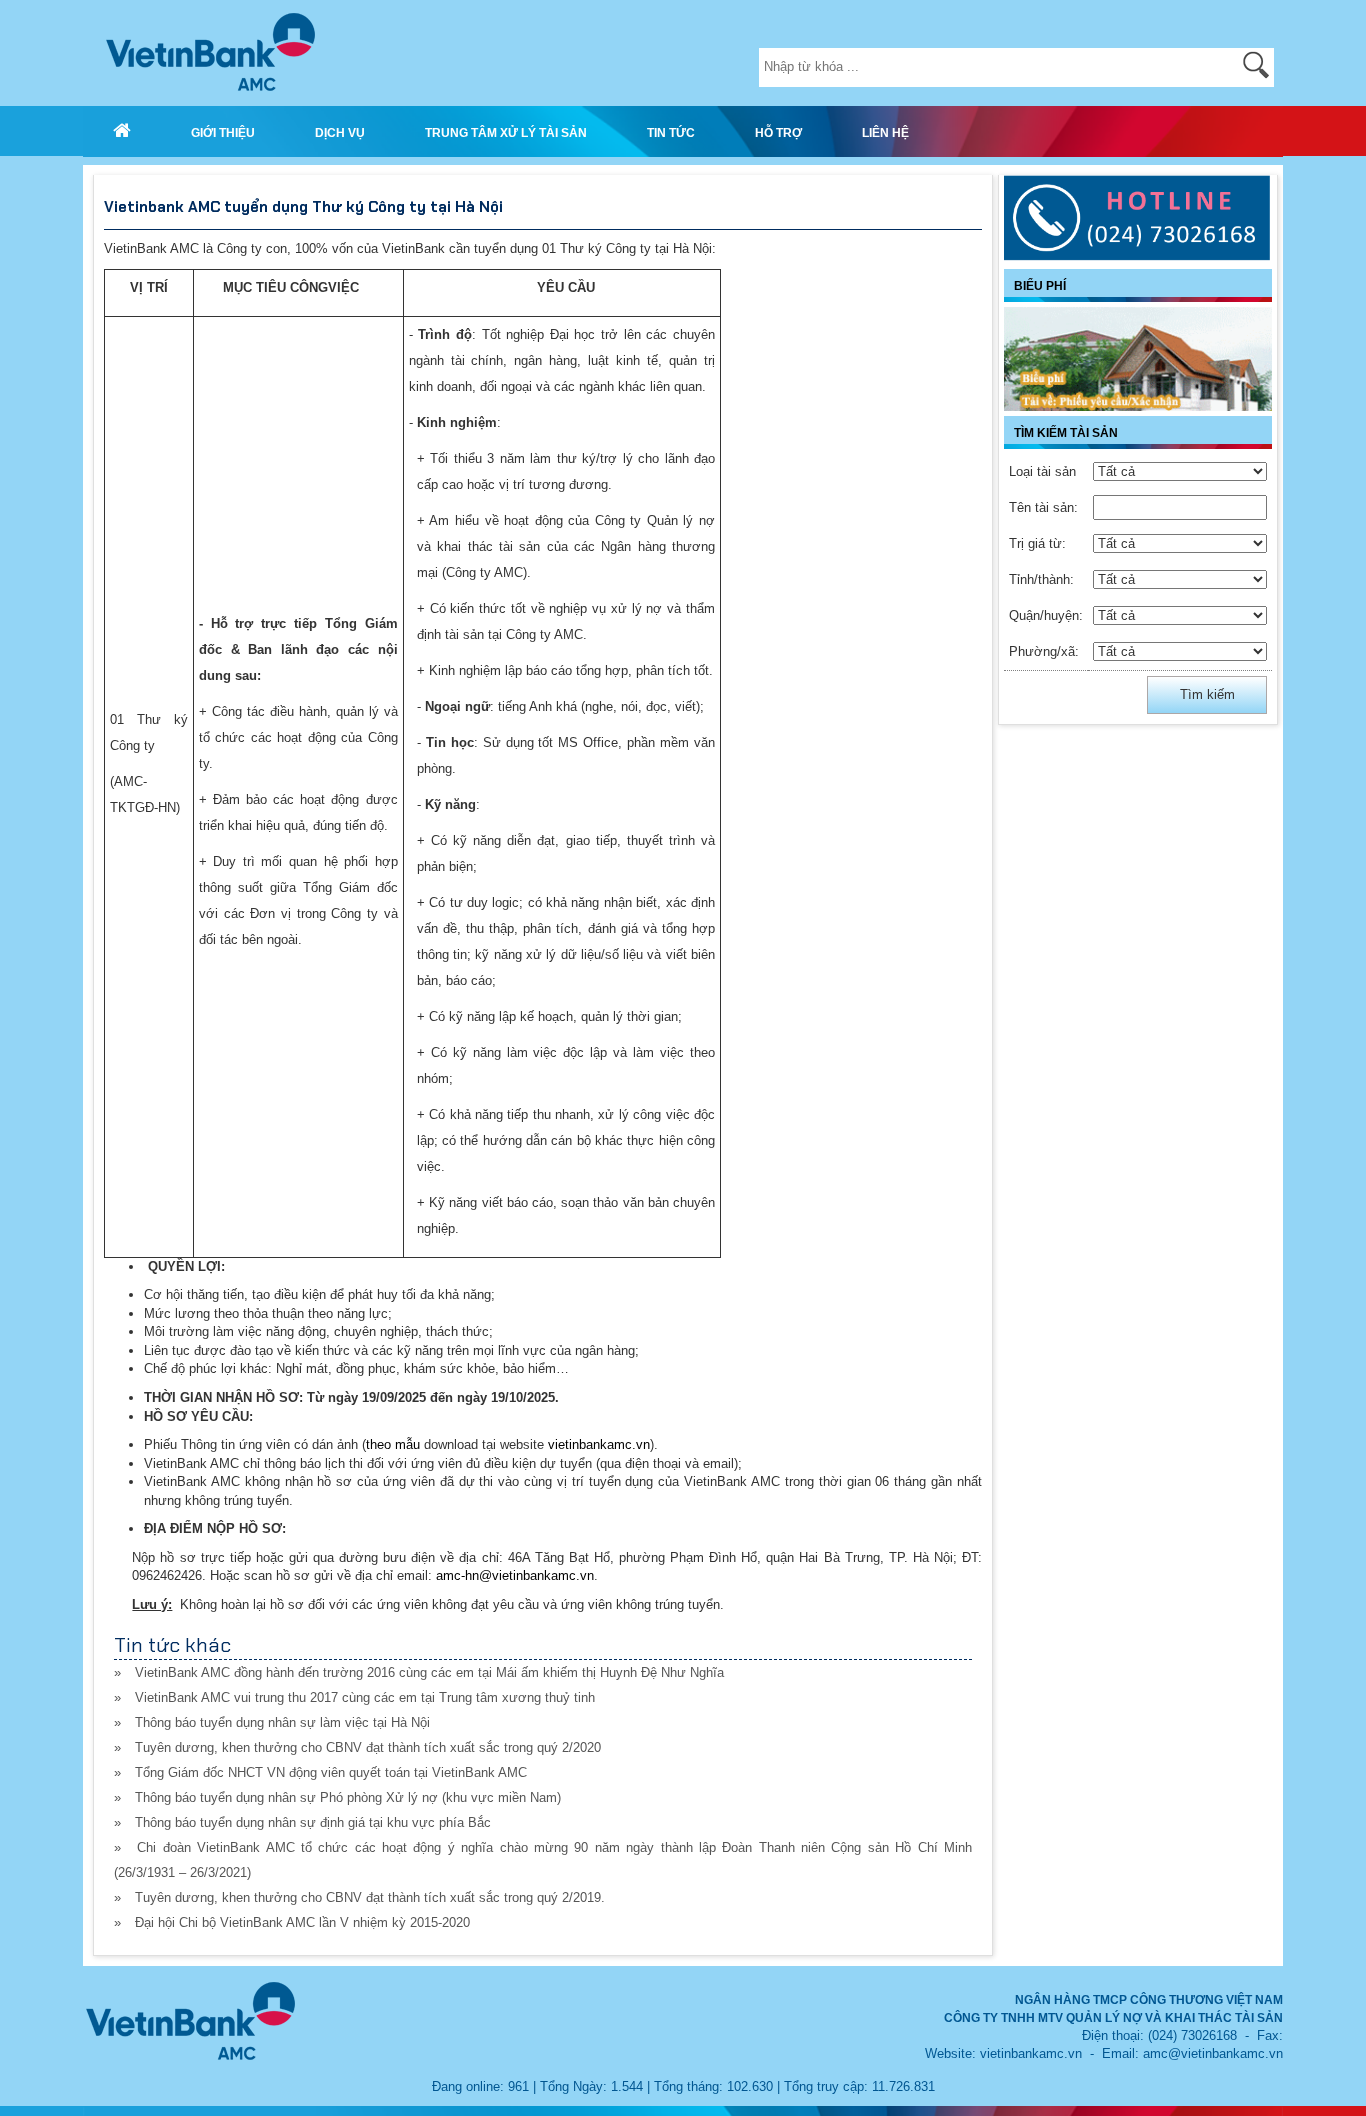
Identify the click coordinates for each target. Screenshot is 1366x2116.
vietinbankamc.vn (599, 1444)
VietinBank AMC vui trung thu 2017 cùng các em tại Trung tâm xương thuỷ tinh (365, 1697)
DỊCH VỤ (340, 132)
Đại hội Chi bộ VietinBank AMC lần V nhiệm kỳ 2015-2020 (302, 1922)
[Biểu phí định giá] (1138, 359)
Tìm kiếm (1207, 694)
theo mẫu (393, 1444)
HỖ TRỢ (778, 132)
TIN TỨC (671, 132)
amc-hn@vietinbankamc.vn (515, 1575)
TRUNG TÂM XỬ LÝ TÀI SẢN (506, 132)
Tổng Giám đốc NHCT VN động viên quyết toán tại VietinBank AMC (331, 1772)
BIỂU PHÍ (1040, 285)
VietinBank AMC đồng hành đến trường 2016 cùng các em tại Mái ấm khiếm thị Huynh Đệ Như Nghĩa (429, 1672)
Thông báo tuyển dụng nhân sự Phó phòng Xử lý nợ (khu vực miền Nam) (348, 1797)
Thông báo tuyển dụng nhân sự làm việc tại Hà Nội (282, 1722)
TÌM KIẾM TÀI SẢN (1066, 432)
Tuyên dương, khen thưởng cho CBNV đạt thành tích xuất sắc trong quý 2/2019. (370, 1897)
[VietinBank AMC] (122, 131)
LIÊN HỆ (885, 132)
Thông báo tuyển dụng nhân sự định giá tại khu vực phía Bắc (313, 1822)
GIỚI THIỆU (223, 132)
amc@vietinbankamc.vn (1213, 2053)
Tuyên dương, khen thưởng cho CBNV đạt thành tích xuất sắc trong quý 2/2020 (368, 1747)
